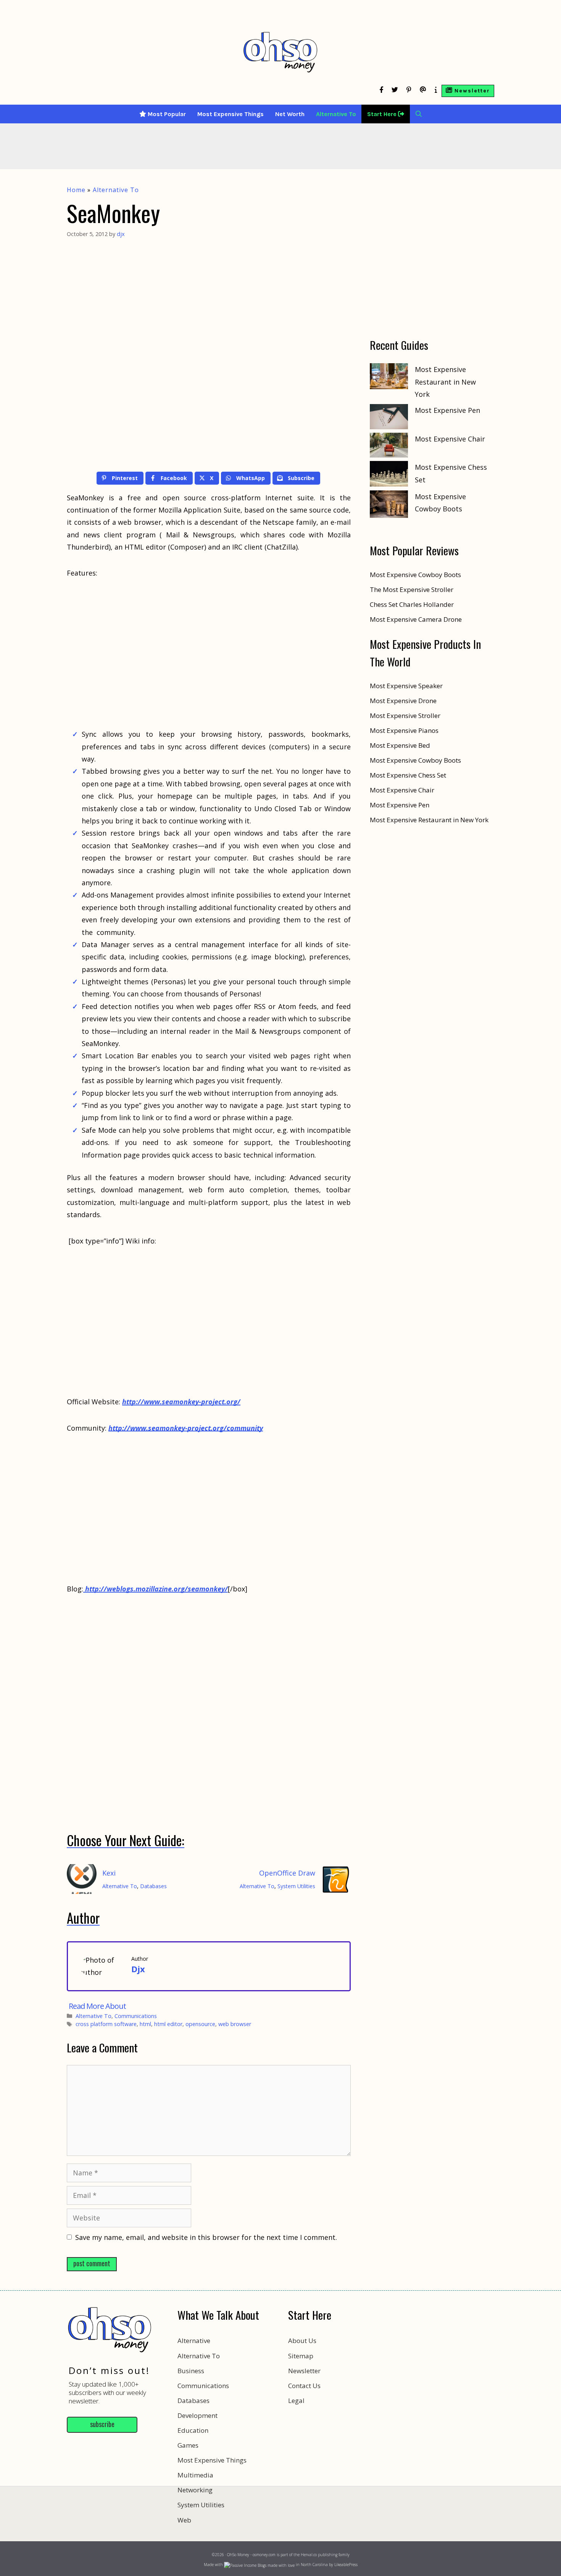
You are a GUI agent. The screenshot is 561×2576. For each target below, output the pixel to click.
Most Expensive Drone (403, 701)
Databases (153, 1886)
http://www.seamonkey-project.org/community (186, 1428)
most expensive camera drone (416, 619)
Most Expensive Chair (450, 439)
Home (76, 190)
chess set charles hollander (412, 604)
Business (191, 2371)
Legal (296, 2401)
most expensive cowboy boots (415, 575)
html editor (168, 2024)
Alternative (194, 2341)
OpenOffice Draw (287, 1873)
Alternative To (336, 114)
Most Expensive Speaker (406, 686)
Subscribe (102, 2424)
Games (188, 2445)
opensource (200, 2024)
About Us (302, 2341)
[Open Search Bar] (419, 114)
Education (193, 2430)
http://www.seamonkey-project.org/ (181, 1402)
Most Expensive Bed (400, 745)
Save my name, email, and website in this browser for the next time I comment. (206, 2237)
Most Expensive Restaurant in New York (445, 382)
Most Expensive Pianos (404, 730)
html (145, 2024)
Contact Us (304, 2386)
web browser (235, 2024)
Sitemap (301, 2356)
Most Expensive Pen (447, 410)
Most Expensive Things (231, 114)
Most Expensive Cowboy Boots (415, 760)
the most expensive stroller (412, 589)
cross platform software (106, 2024)
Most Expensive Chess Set (408, 775)
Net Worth (290, 114)
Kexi (109, 1873)
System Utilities (296, 1886)
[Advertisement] (280, 2529)
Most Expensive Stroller (405, 716)
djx (138, 1969)
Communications (136, 2016)
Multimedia (195, 2475)
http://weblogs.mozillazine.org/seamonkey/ (156, 1589)
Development (197, 2415)
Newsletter (304, 2371)
